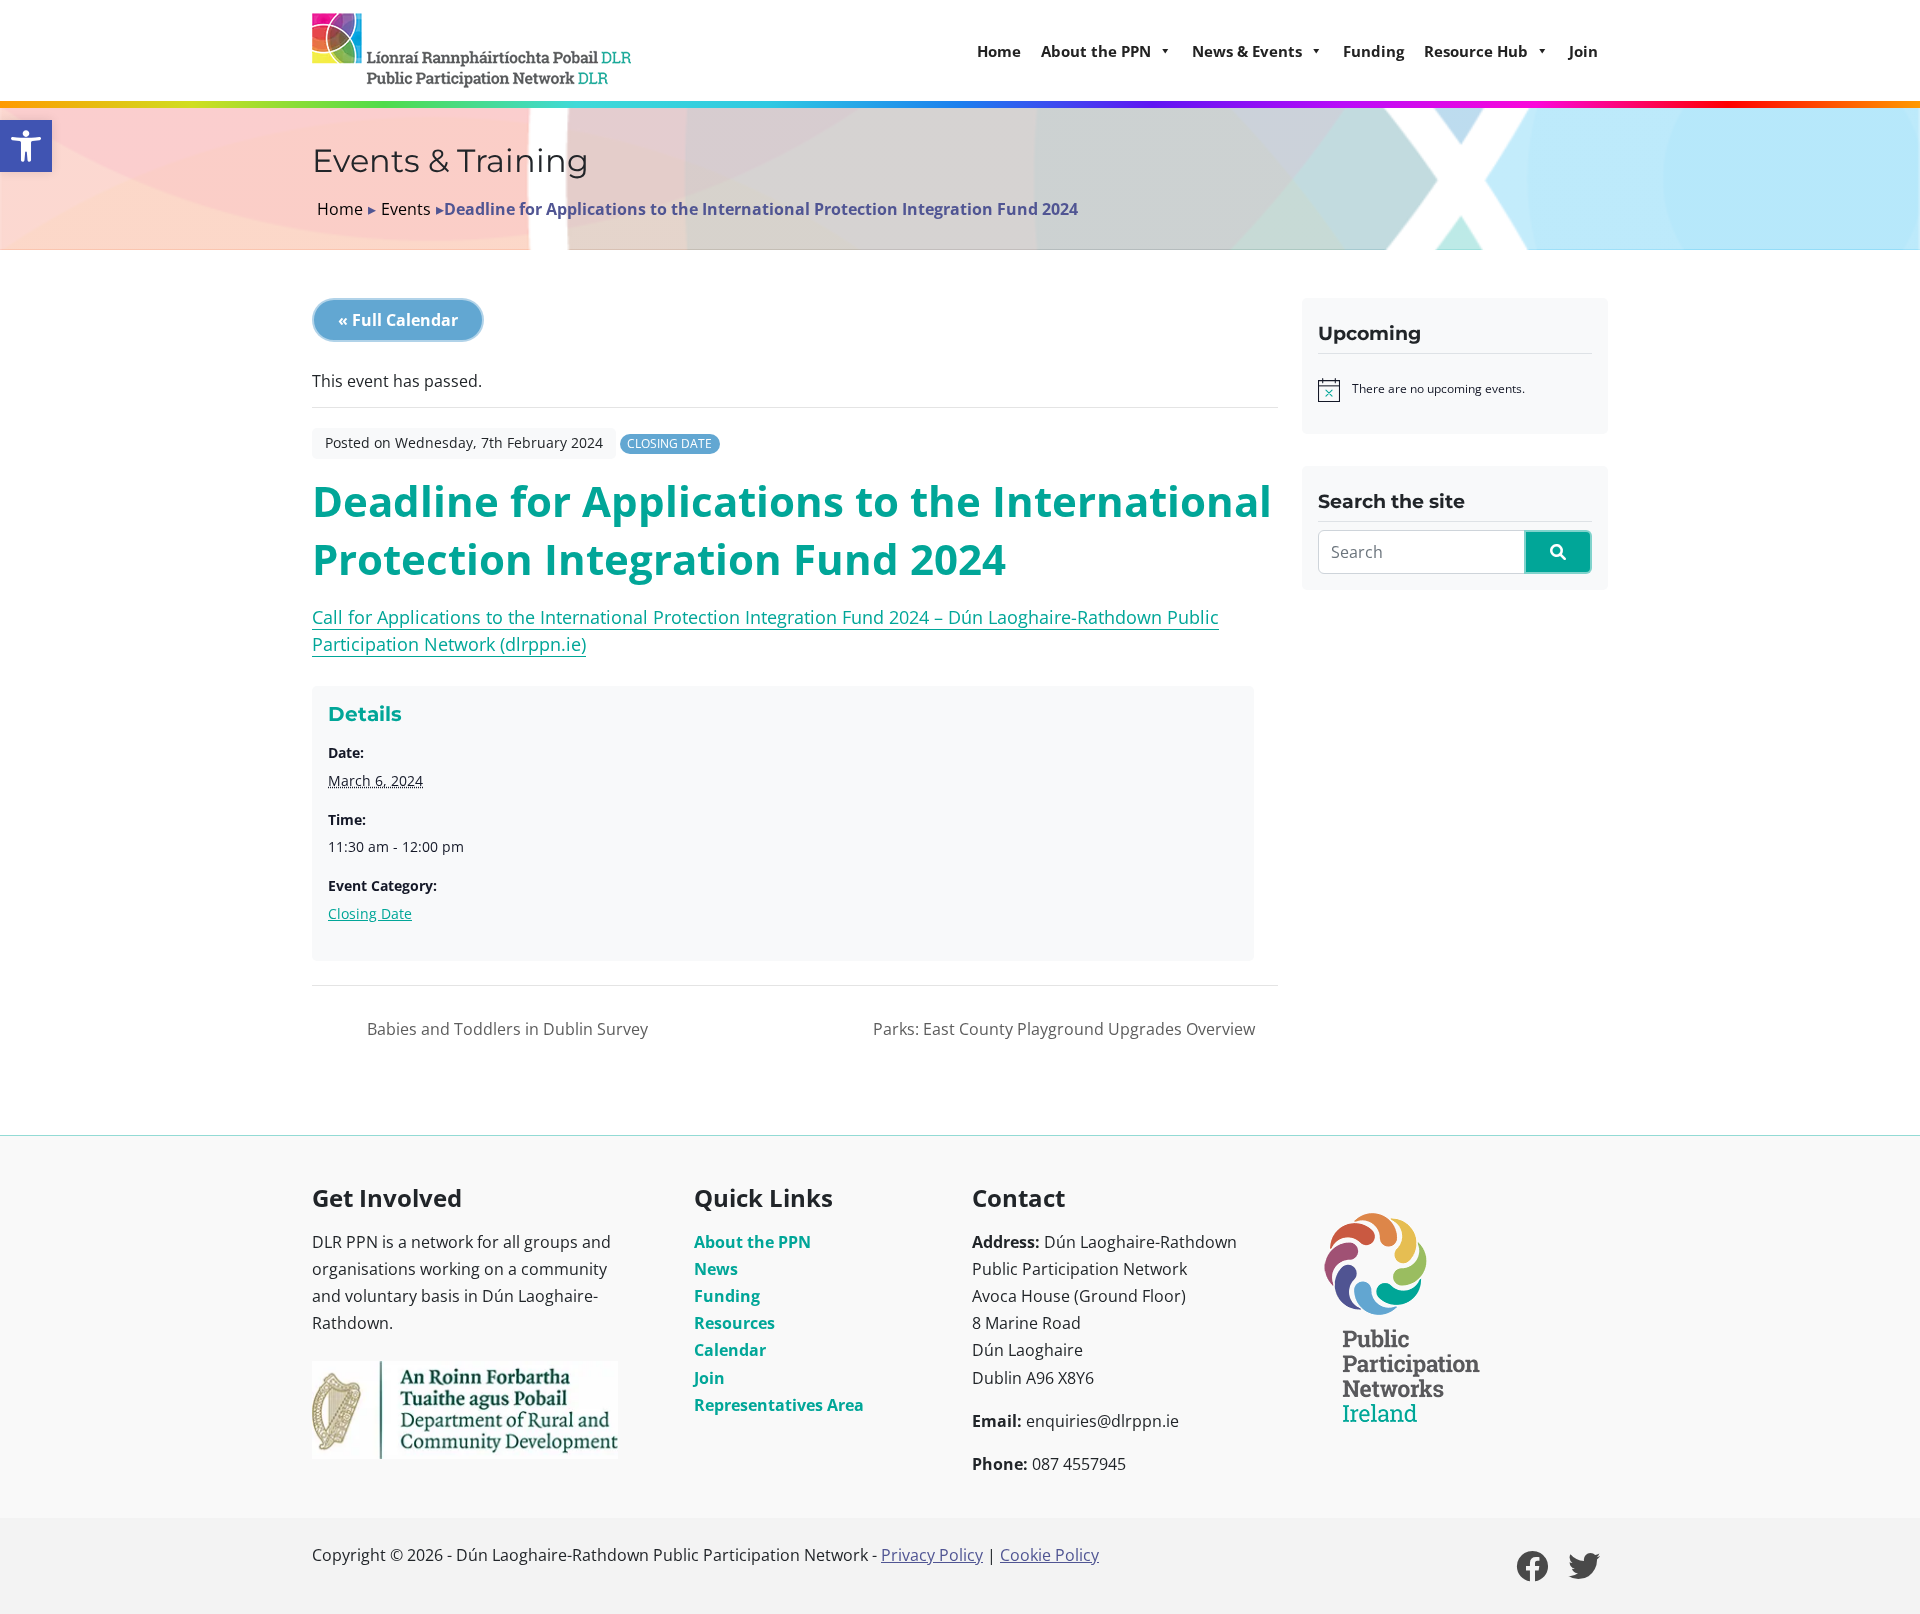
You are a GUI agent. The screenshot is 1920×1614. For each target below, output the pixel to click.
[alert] (1438, 389)
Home (999, 51)
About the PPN (752, 1242)
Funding (1373, 51)
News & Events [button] (1247, 51)
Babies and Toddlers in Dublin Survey (505, 1029)
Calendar (730, 1350)
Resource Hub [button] (1476, 51)
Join (1583, 51)
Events (406, 209)
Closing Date (669, 443)
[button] (26, 146)
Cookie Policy (1049, 1555)
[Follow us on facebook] (1532, 1572)
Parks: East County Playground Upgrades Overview (1066, 1029)
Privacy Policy (932, 1555)
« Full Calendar (398, 320)
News (716, 1269)
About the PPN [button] (1096, 51)
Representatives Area (779, 1405)
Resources (734, 1323)
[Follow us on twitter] (1584, 1572)
